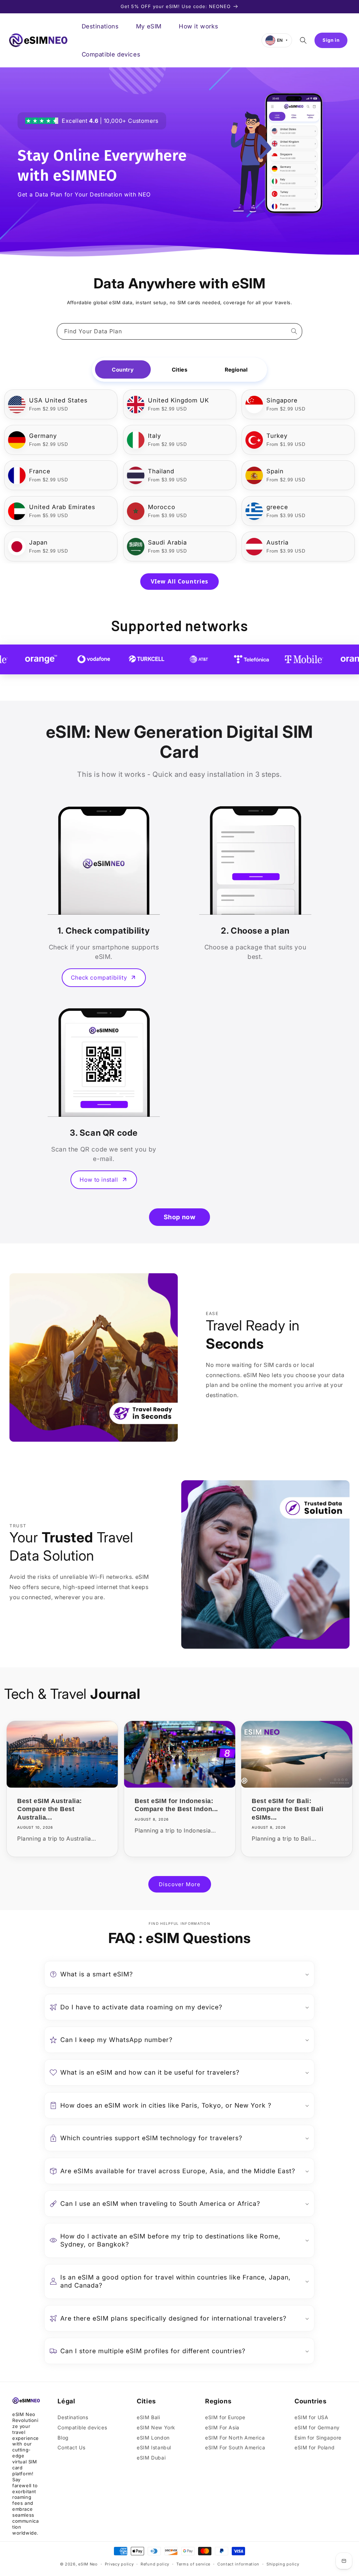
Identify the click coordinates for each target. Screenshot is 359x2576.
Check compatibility (99, 977)
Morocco (162, 507)
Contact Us (71, 2447)
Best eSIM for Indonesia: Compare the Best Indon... (176, 1805)
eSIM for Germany (317, 2427)
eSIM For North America (235, 2438)
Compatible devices (82, 2427)
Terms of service (193, 2564)
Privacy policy (119, 2564)
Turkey (277, 436)
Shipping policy (283, 2564)
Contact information (238, 2564)
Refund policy (155, 2564)
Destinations (73, 2417)
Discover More (180, 1884)
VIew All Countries (179, 581)
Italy (154, 436)
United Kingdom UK (178, 400)
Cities (179, 370)
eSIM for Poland (314, 2447)
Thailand (161, 471)
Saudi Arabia (167, 542)
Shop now (180, 1217)
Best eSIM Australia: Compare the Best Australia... (50, 1809)
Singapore (282, 400)
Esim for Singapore (318, 2438)
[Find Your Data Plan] (294, 331)
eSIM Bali (148, 2417)
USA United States (58, 400)
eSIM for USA (311, 2417)
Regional (236, 370)
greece (277, 507)
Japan (38, 542)
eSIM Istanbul (154, 2447)
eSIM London (153, 2438)
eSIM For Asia (222, 2427)
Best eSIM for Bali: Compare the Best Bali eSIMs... (288, 1809)
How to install (99, 1180)
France (40, 471)
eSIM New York (156, 2427)
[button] (303, 40)
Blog (63, 2438)
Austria (277, 542)
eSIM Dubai (151, 2458)
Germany (43, 436)
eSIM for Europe (225, 2417)
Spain (275, 471)
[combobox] (179, 331)
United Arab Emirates (62, 507)
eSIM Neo (88, 2564)
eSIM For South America (235, 2447)
